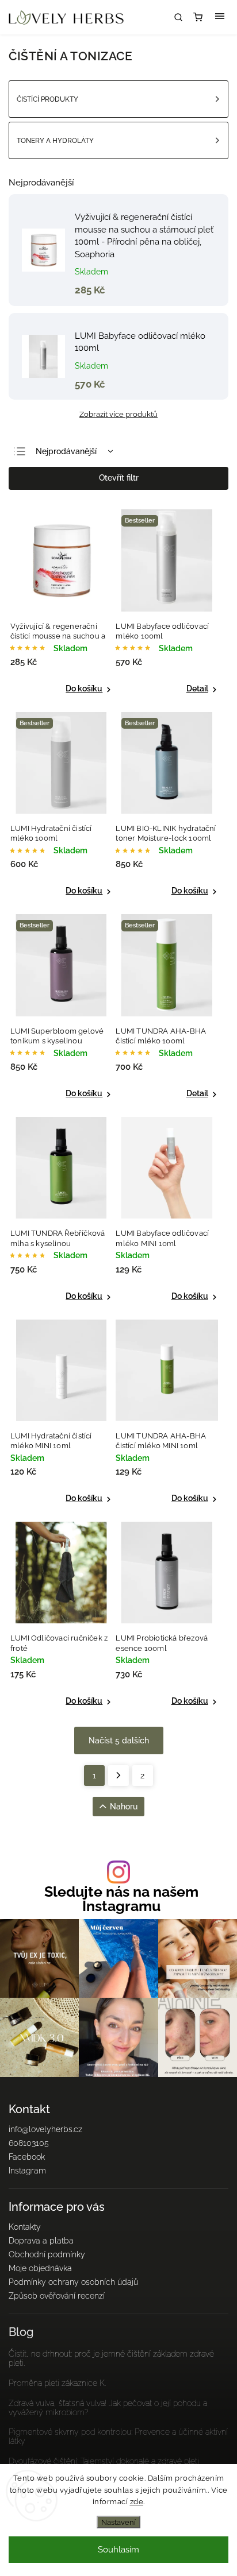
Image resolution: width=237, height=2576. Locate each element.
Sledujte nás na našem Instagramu (121, 1899)
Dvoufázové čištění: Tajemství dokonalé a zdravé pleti (104, 2461)
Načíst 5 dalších (119, 1740)
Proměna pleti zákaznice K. (57, 2383)
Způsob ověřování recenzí (57, 2296)
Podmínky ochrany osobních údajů (73, 2282)
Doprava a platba (41, 2241)
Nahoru (124, 1807)
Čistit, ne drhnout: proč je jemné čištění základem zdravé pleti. (111, 2358)
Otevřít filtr (119, 478)
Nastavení (118, 2522)
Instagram (27, 2171)
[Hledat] (178, 17)
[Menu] (220, 17)
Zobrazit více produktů (118, 414)
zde (137, 2502)
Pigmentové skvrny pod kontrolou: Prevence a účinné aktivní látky (118, 2436)
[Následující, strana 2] (118, 1776)
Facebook (27, 2157)
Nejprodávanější (66, 451)
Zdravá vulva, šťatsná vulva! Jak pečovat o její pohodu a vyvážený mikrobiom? (108, 2408)
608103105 (29, 2143)
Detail (197, 689)
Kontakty (25, 2227)
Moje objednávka (40, 2268)
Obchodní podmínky (47, 2254)
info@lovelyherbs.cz (45, 2129)
